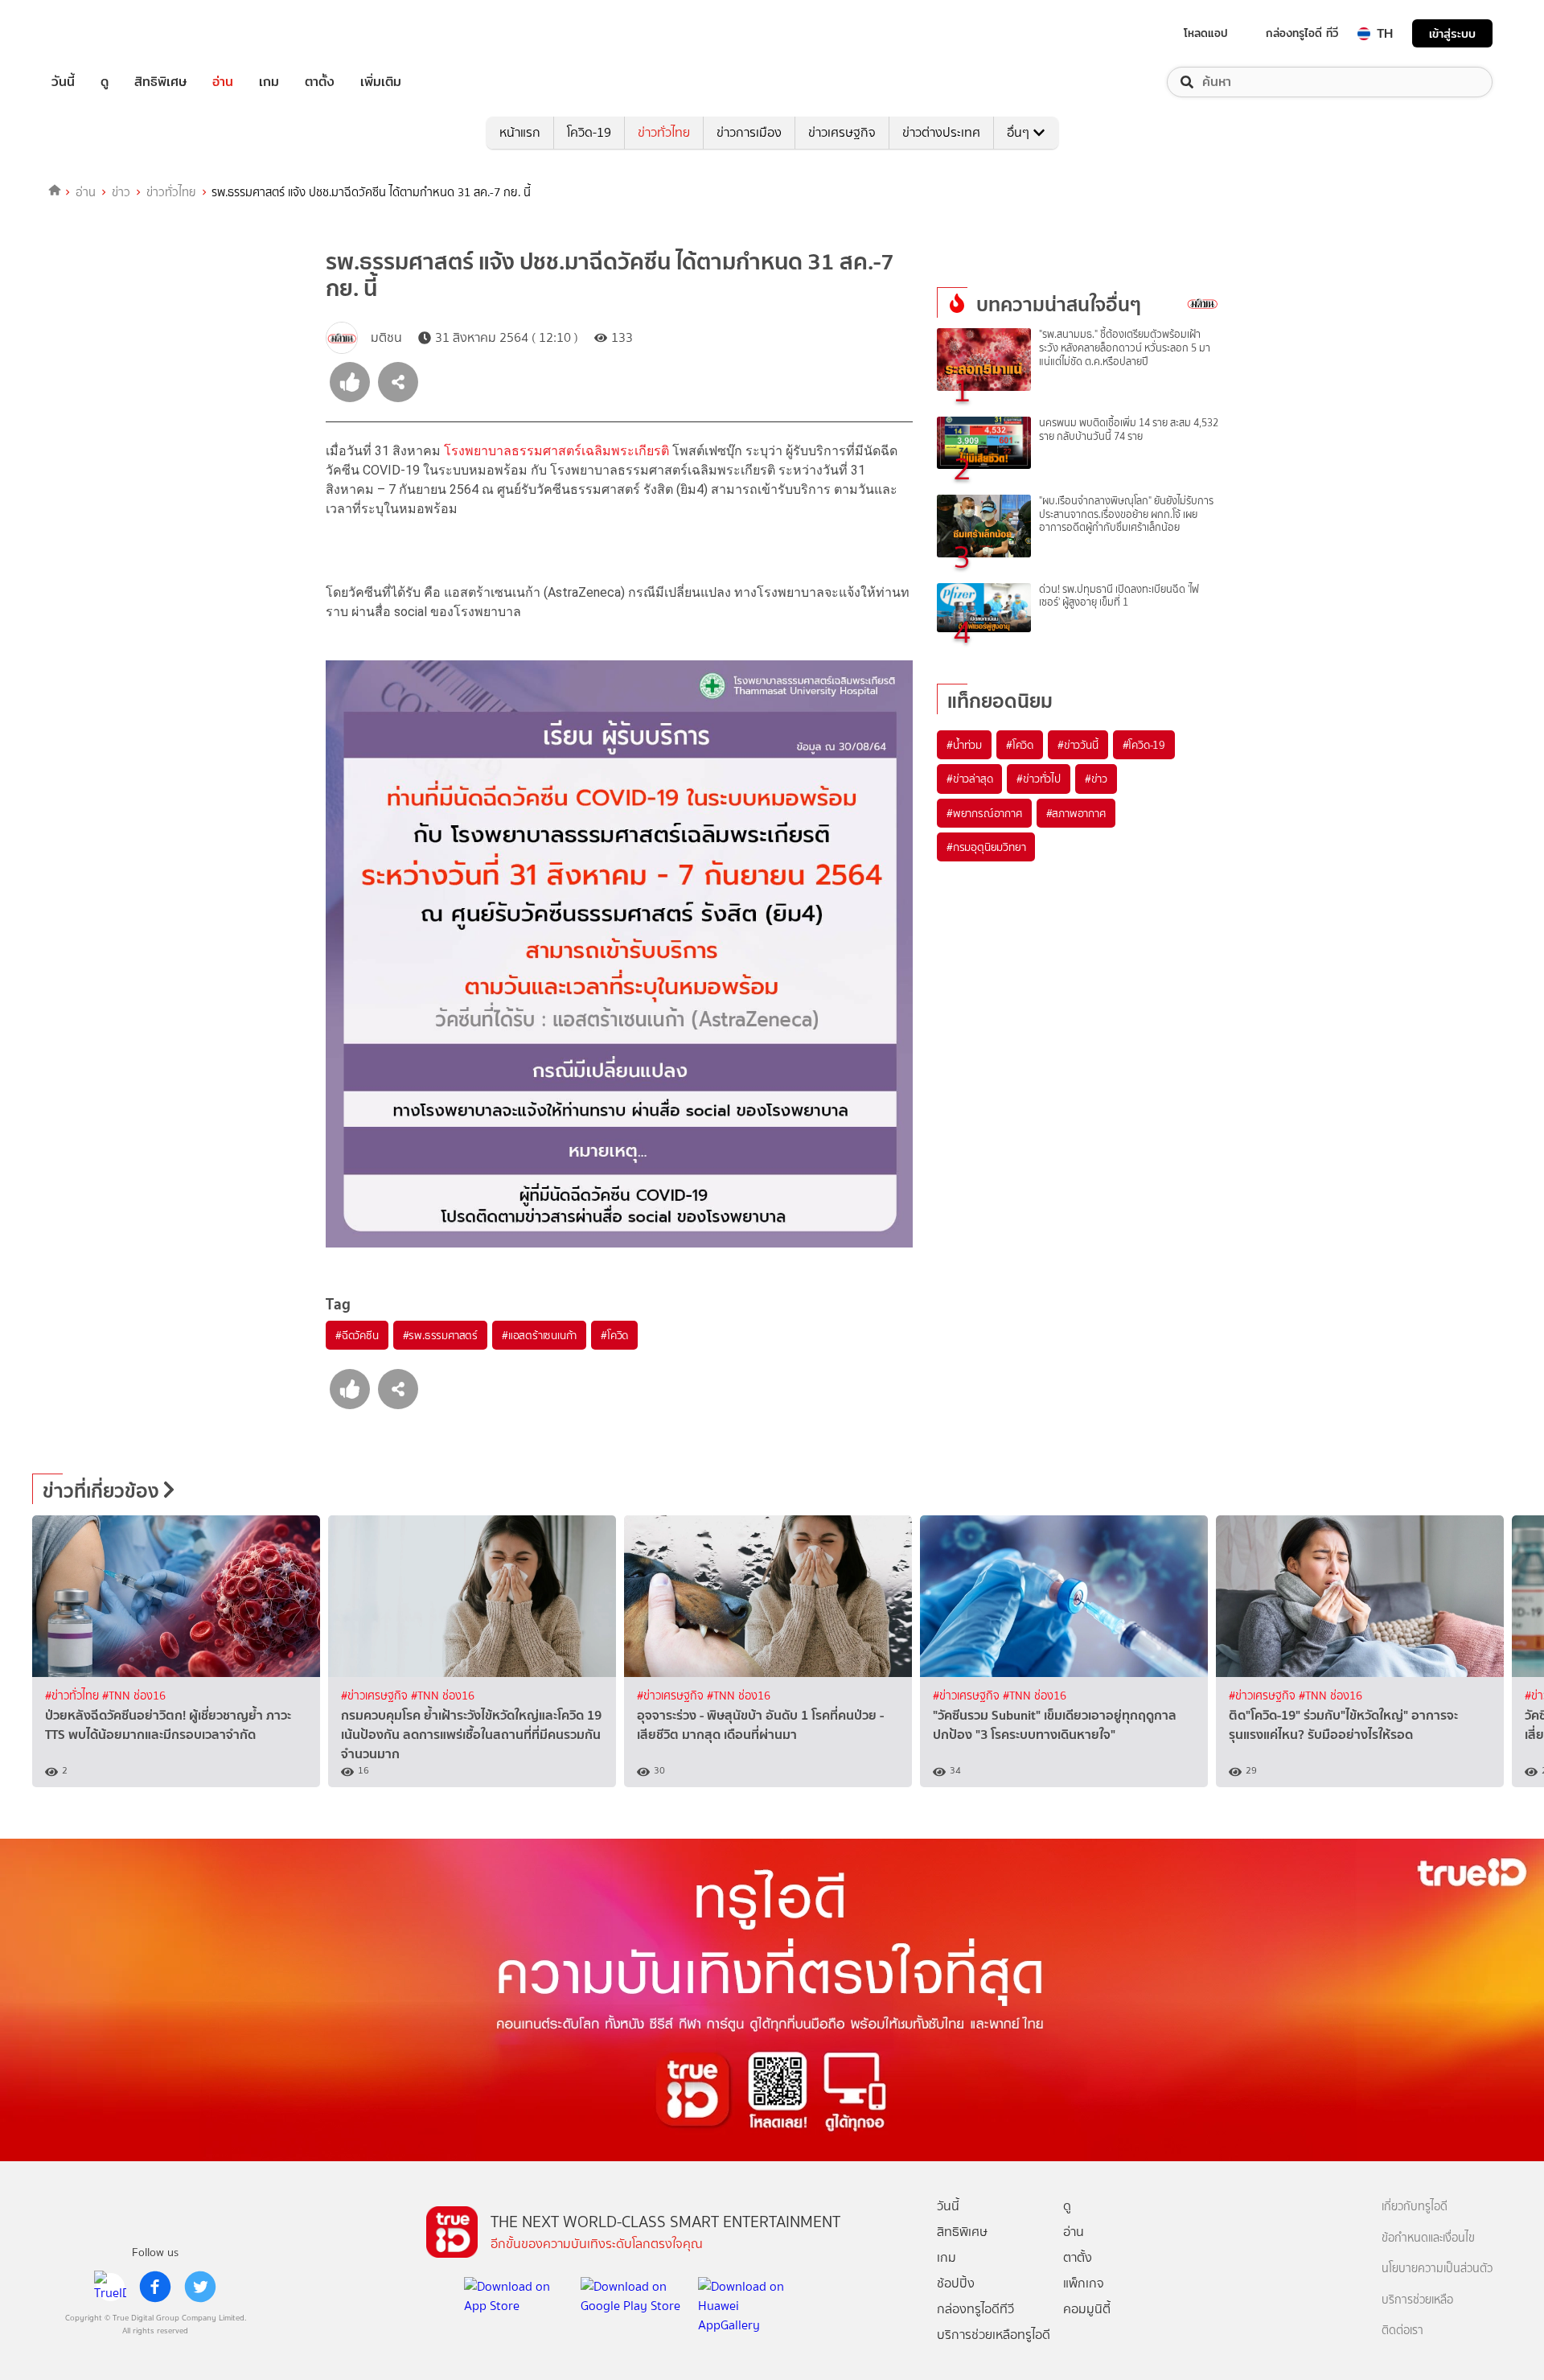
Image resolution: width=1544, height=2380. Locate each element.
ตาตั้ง (320, 82)
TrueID (100, 33)
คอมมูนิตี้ (1087, 2309)
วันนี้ (63, 82)
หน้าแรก (520, 132)
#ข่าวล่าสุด (969, 779)
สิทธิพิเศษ (160, 82)
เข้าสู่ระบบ (1452, 33)
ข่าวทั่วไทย (664, 132)
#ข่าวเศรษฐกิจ (376, 1696)
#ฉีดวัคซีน (357, 1335)
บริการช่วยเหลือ (1417, 2300)
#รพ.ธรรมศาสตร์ (440, 1335)
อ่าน (223, 82)
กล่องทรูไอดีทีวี (975, 2309)
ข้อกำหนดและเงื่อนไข (1428, 2238)
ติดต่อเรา (1402, 2331)
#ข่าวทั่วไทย (74, 1696)
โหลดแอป (1206, 33)
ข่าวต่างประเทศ (941, 132)
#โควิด (614, 1335)
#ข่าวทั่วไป (1038, 779)
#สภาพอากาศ (1076, 813)
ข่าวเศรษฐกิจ (842, 132)
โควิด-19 (589, 132)
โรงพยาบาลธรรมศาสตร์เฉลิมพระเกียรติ (556, 451)
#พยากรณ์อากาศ (984, 813)
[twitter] (200, 2287)
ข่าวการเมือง (749, 132)
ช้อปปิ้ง (956, 2283)
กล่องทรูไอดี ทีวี (1302, 33)
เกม (269, 82)
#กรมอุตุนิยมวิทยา (986, 847)
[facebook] (155, 2287)
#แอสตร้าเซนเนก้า (539, 1335)
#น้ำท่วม (964, 745)
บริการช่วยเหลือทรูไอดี (994, 2335)
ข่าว (121, 192)
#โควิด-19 (1144, 745)
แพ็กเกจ (1084, 2283)
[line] (110, 2287)
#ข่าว (1096, 779)
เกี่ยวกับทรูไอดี (1415, 2207)
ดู (105, 82)
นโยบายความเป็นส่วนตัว (1437, 2269)
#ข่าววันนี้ (1078, 745)
